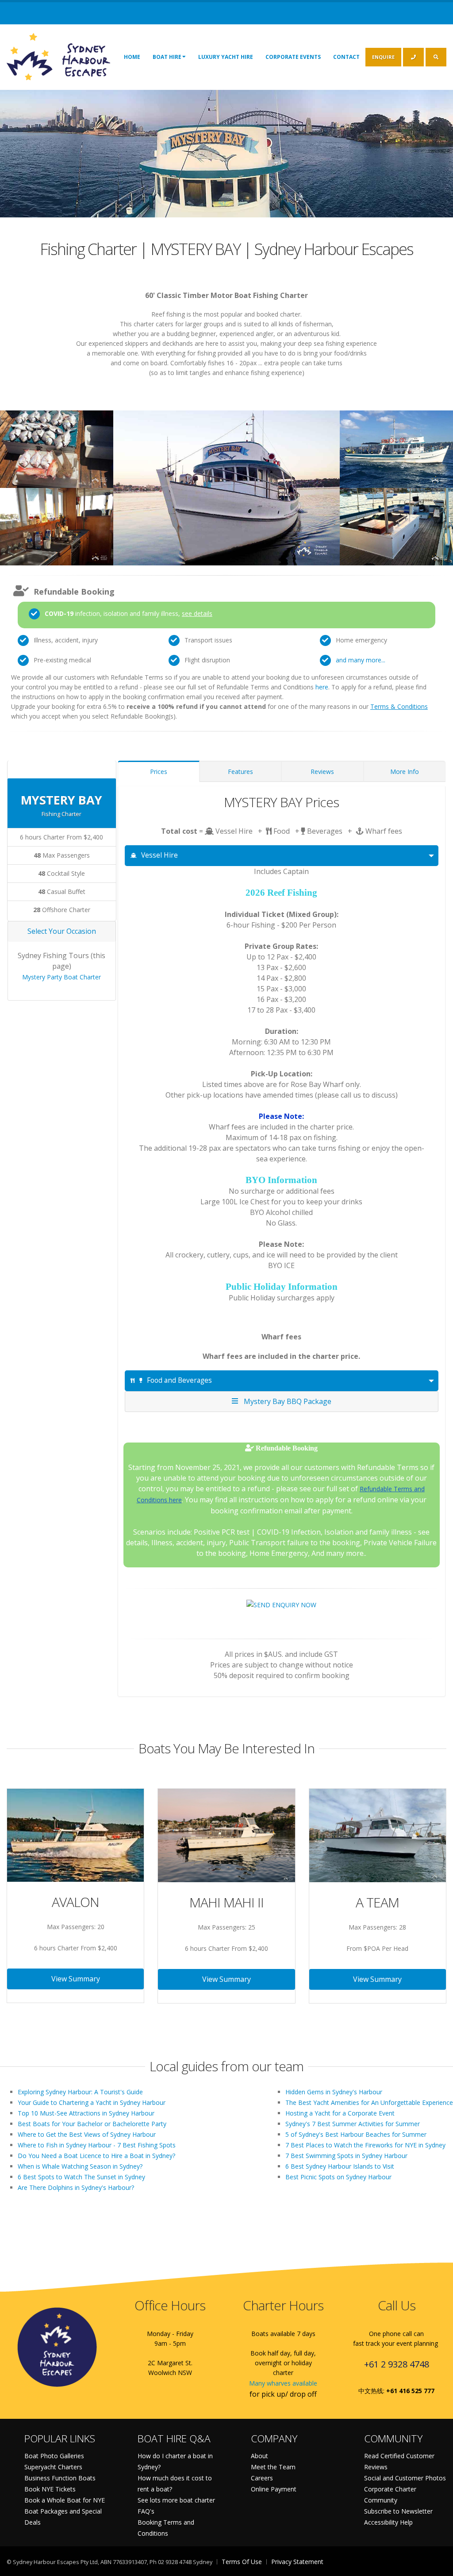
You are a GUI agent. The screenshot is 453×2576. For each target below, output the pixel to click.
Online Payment (274, 2489)
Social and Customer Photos (405, 2478)
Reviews (322, 772)
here (322, 687)
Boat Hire (167, 57)
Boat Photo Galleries (54, 2456)
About (259, 2456)
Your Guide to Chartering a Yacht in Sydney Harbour (92, 2102)
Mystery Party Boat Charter (61, 977)
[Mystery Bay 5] (57, 522)
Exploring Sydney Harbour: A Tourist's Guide (80, 2092)
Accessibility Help (388, 2522)
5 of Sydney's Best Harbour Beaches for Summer (356, 2134)
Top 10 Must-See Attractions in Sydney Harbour (86, 2113)
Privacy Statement (297, 2562)
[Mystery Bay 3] (396, 445)
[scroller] (438, 2565)
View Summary (76, 1979)
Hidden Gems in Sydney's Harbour (334, 2092)
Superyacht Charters (53, 2467)
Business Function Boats (60, 2478)
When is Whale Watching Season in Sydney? (80, 2166)
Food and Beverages (179, 1380)
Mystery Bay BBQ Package (286, 1401)
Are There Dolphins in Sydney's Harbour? (76, 2187)
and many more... (361, 660)
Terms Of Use (242, 2562)
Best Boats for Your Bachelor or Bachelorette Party (92, 2124)
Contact (346, 57)
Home (132, 57)
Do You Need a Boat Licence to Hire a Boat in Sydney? (96, 2156)
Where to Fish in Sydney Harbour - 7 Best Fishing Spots (97, 2145)
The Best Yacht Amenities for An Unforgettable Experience (369, 2102)
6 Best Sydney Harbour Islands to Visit (340, 2166)
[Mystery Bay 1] (57, 445)
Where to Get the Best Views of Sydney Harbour (87, 2134)
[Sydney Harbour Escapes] (59, 56)
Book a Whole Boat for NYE (65, 2500)
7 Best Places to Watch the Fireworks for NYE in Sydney (365, 2145)
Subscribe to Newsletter (398, 2511)
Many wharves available (283, 2383)
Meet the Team (273, 2467)
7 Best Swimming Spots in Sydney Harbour (346, 2156)
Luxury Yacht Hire (226, 57)
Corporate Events (293, 57)
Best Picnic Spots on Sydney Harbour (338, 2177)
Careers (262, 2478)
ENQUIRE (383, 57)
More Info (405, 772)
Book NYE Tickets (50, 2489)
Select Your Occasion (62, 931)
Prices (159, 772)
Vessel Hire (159, 855)
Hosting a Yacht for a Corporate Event (340, 2113)
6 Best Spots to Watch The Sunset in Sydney (81, 2177)
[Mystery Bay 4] (396, 522)
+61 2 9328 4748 (397, 2364)
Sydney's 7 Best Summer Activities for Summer (353, 2124)
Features (240, 772)
